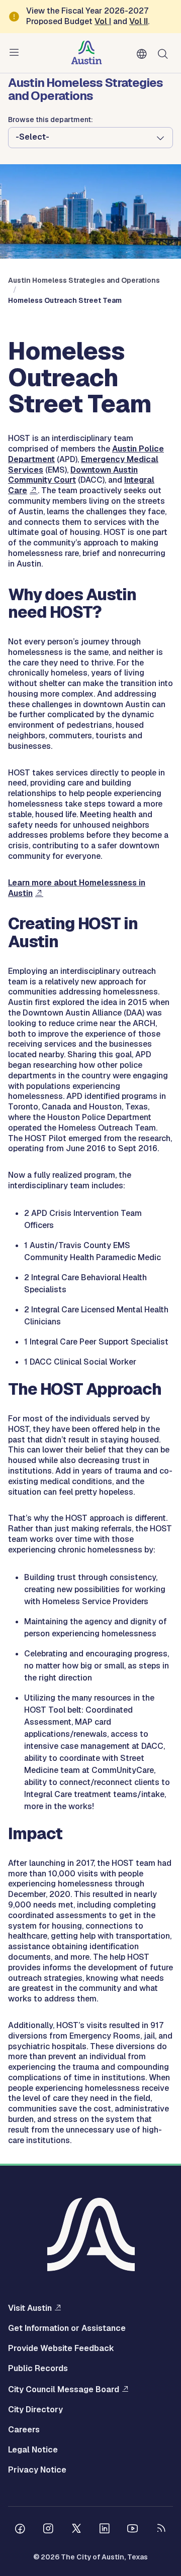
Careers (24, 2430)
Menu (16, 53)
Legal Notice (33, 2450)
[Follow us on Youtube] (133, 2530)
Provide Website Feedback (61, 2348)
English (144, 54)
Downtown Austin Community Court (73, 475)
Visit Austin (30, 2308)
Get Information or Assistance (67, 2328)
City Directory (35, 2410)
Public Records (38, 2369)
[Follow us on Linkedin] (105, 2530)
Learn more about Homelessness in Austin (77, 888)
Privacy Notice (37, 2470)
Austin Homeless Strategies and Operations (84, 280)
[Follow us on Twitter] (76, 2530)
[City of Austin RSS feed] (161, 2530)
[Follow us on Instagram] (48, 2530)
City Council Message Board (64, 2389)
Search (165, 53)
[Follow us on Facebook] (20, 2530)
